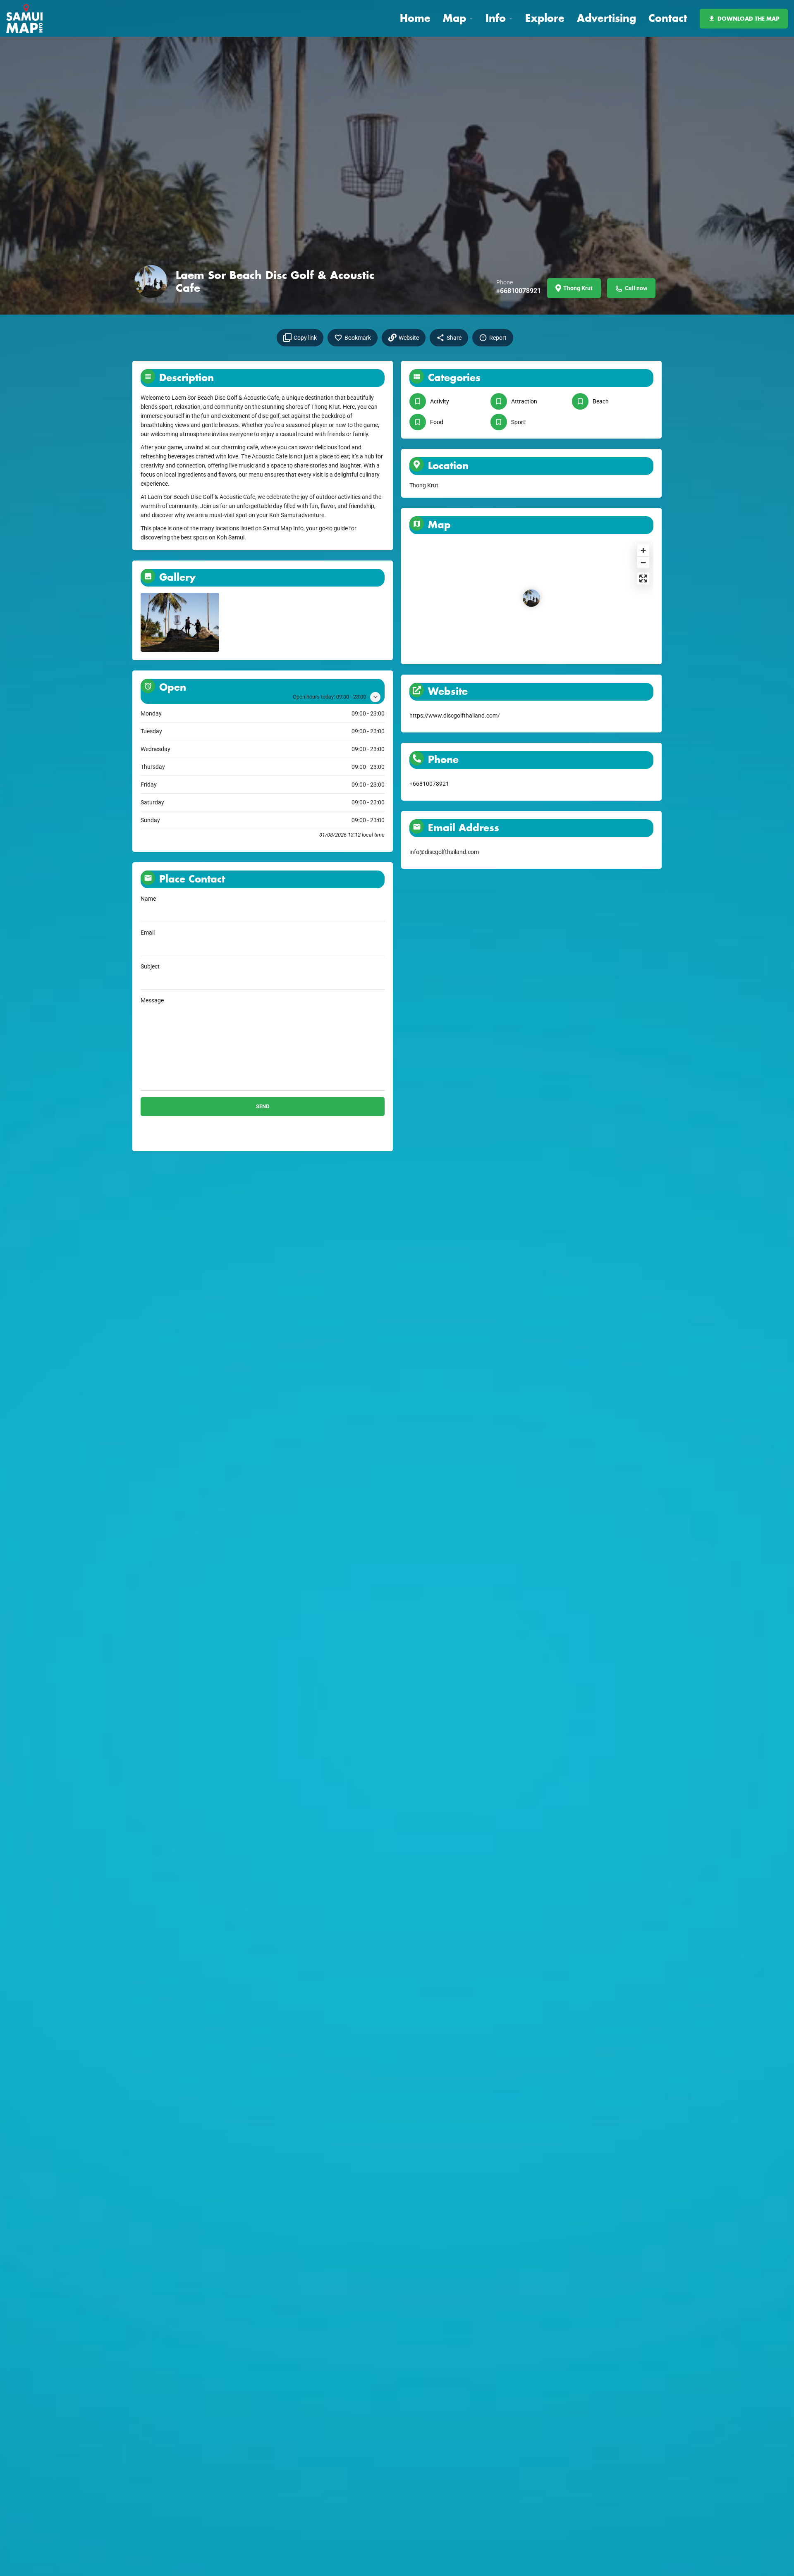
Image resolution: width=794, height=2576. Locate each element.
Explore (545, 18)
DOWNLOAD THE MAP (749, 18)
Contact (668, 18)
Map (454, 18)
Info (496, 18)
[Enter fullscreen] (643, 578)
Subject (150, 966)
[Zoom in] (643, 550)
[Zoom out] (643, 562)
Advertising (606, 18)
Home (415, 18)
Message (152, 1000)
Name (148, 899)
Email (148, 933)
